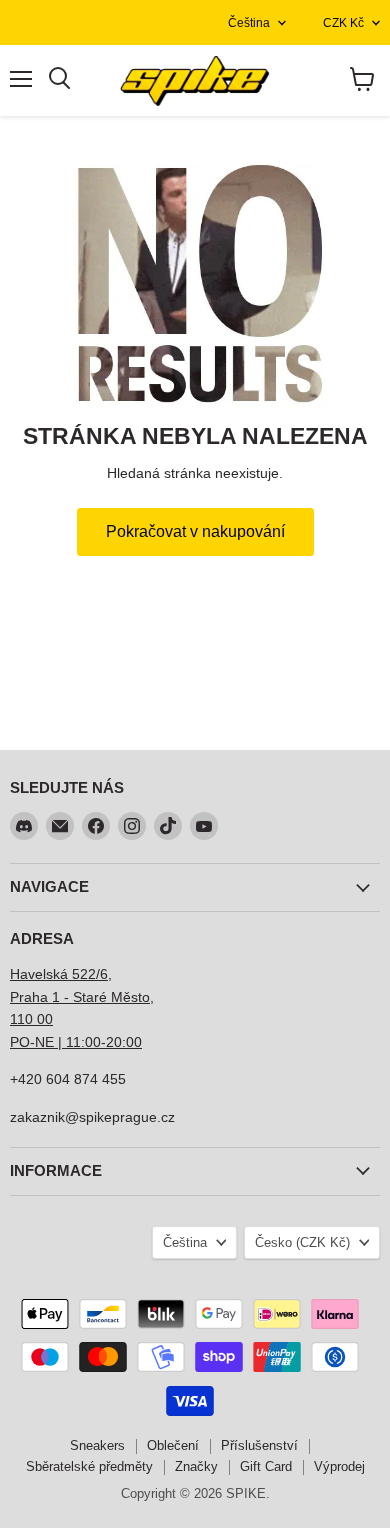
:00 (132, 1042)
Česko (302, 1242)
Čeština (249, 23)
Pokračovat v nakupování (195, 531)
